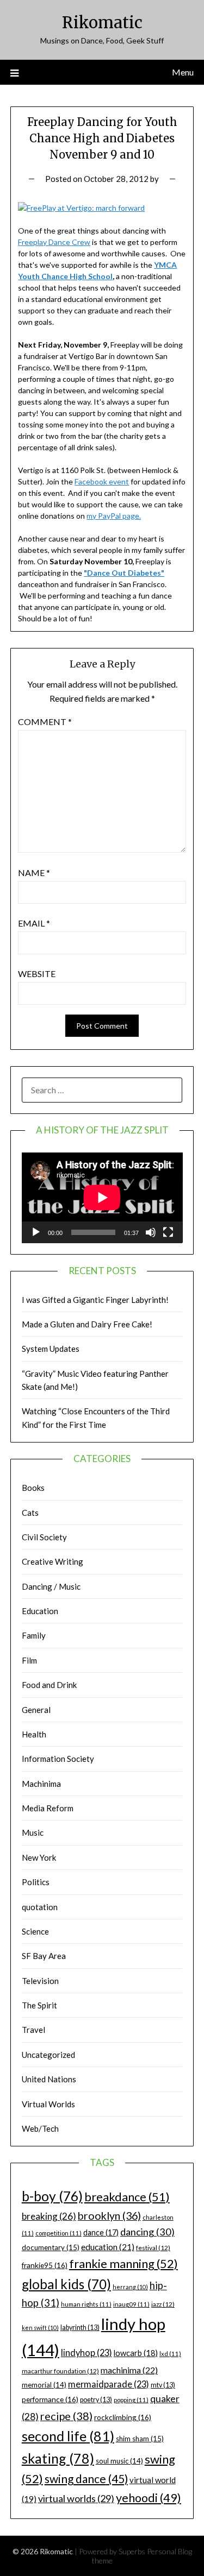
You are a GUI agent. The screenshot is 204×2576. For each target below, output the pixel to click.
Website (37, 974)
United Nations (49, 2079)
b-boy (52, 2196)
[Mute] (151, 1232)
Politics (36, 1882)
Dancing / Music (51, 1586)
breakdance (127, 2197)
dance (101, 2232)
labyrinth (80, 2328)
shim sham (140, 2439)
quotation (40, 1907)
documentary (51, 2247)
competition (58, 2233)
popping (131, 2400)
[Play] (36, 1232)
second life (68, 2436)
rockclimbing (123, 2417)
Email (34, 923)
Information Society (58, 1759)
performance (50, 2399)
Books (33, 1488)
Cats (30, 1513)
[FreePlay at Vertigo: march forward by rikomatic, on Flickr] (81, 208)
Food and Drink (49, 1685)
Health (34, 1734)
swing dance (86, 2479)
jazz (163, 2304)
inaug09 (131, 2304)
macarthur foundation (60, 2371)
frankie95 (45, 2265)
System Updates (51, 1349)
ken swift (40, 2328)
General (36, 1710)
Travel (33, 2030)
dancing (147, 2232)
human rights (86, 2304)
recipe (66, 2416)
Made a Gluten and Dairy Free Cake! (87, 1324)
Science (35, 1931)
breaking (49, 2216)
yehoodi (149, 2498)
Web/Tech (40, 2128)
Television (40, 1981)
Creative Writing (52, 1561)
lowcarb (136, 2353)
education (108, 2247)
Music (33, 1832)
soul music (119, 2461)
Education (40, 1611)
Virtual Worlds (48, 2104)
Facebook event (102, 481)
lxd (170, 2354)
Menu (183, 72)
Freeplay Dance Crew (54, 242)
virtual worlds (76, 2498)
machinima (129, 2370)
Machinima (41, 1784)
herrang (130, 2287)
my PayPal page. (114, 516)
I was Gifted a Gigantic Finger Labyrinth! (95, 1300)
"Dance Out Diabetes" (124, 573)
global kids (66, 2284)
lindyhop (86, 2353)
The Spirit (39, 2005)
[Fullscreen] (168, 1232)
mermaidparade (109, 2384)
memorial (44, 2385)
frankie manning (123, 2263)
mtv (163, 2385)
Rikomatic (102, 23)
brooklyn (109, 2216)
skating (58, 2458)
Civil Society (44, 1537)
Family (34, 1635)
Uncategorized (48, 2055)
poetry (96, 2400)
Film (29, 1660)
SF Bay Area (44, 1956)
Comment (45, 722)
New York (39, 1857)
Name (34, 873)
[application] (102, 1198)
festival (153, 2248)
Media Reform (48, 1808)
